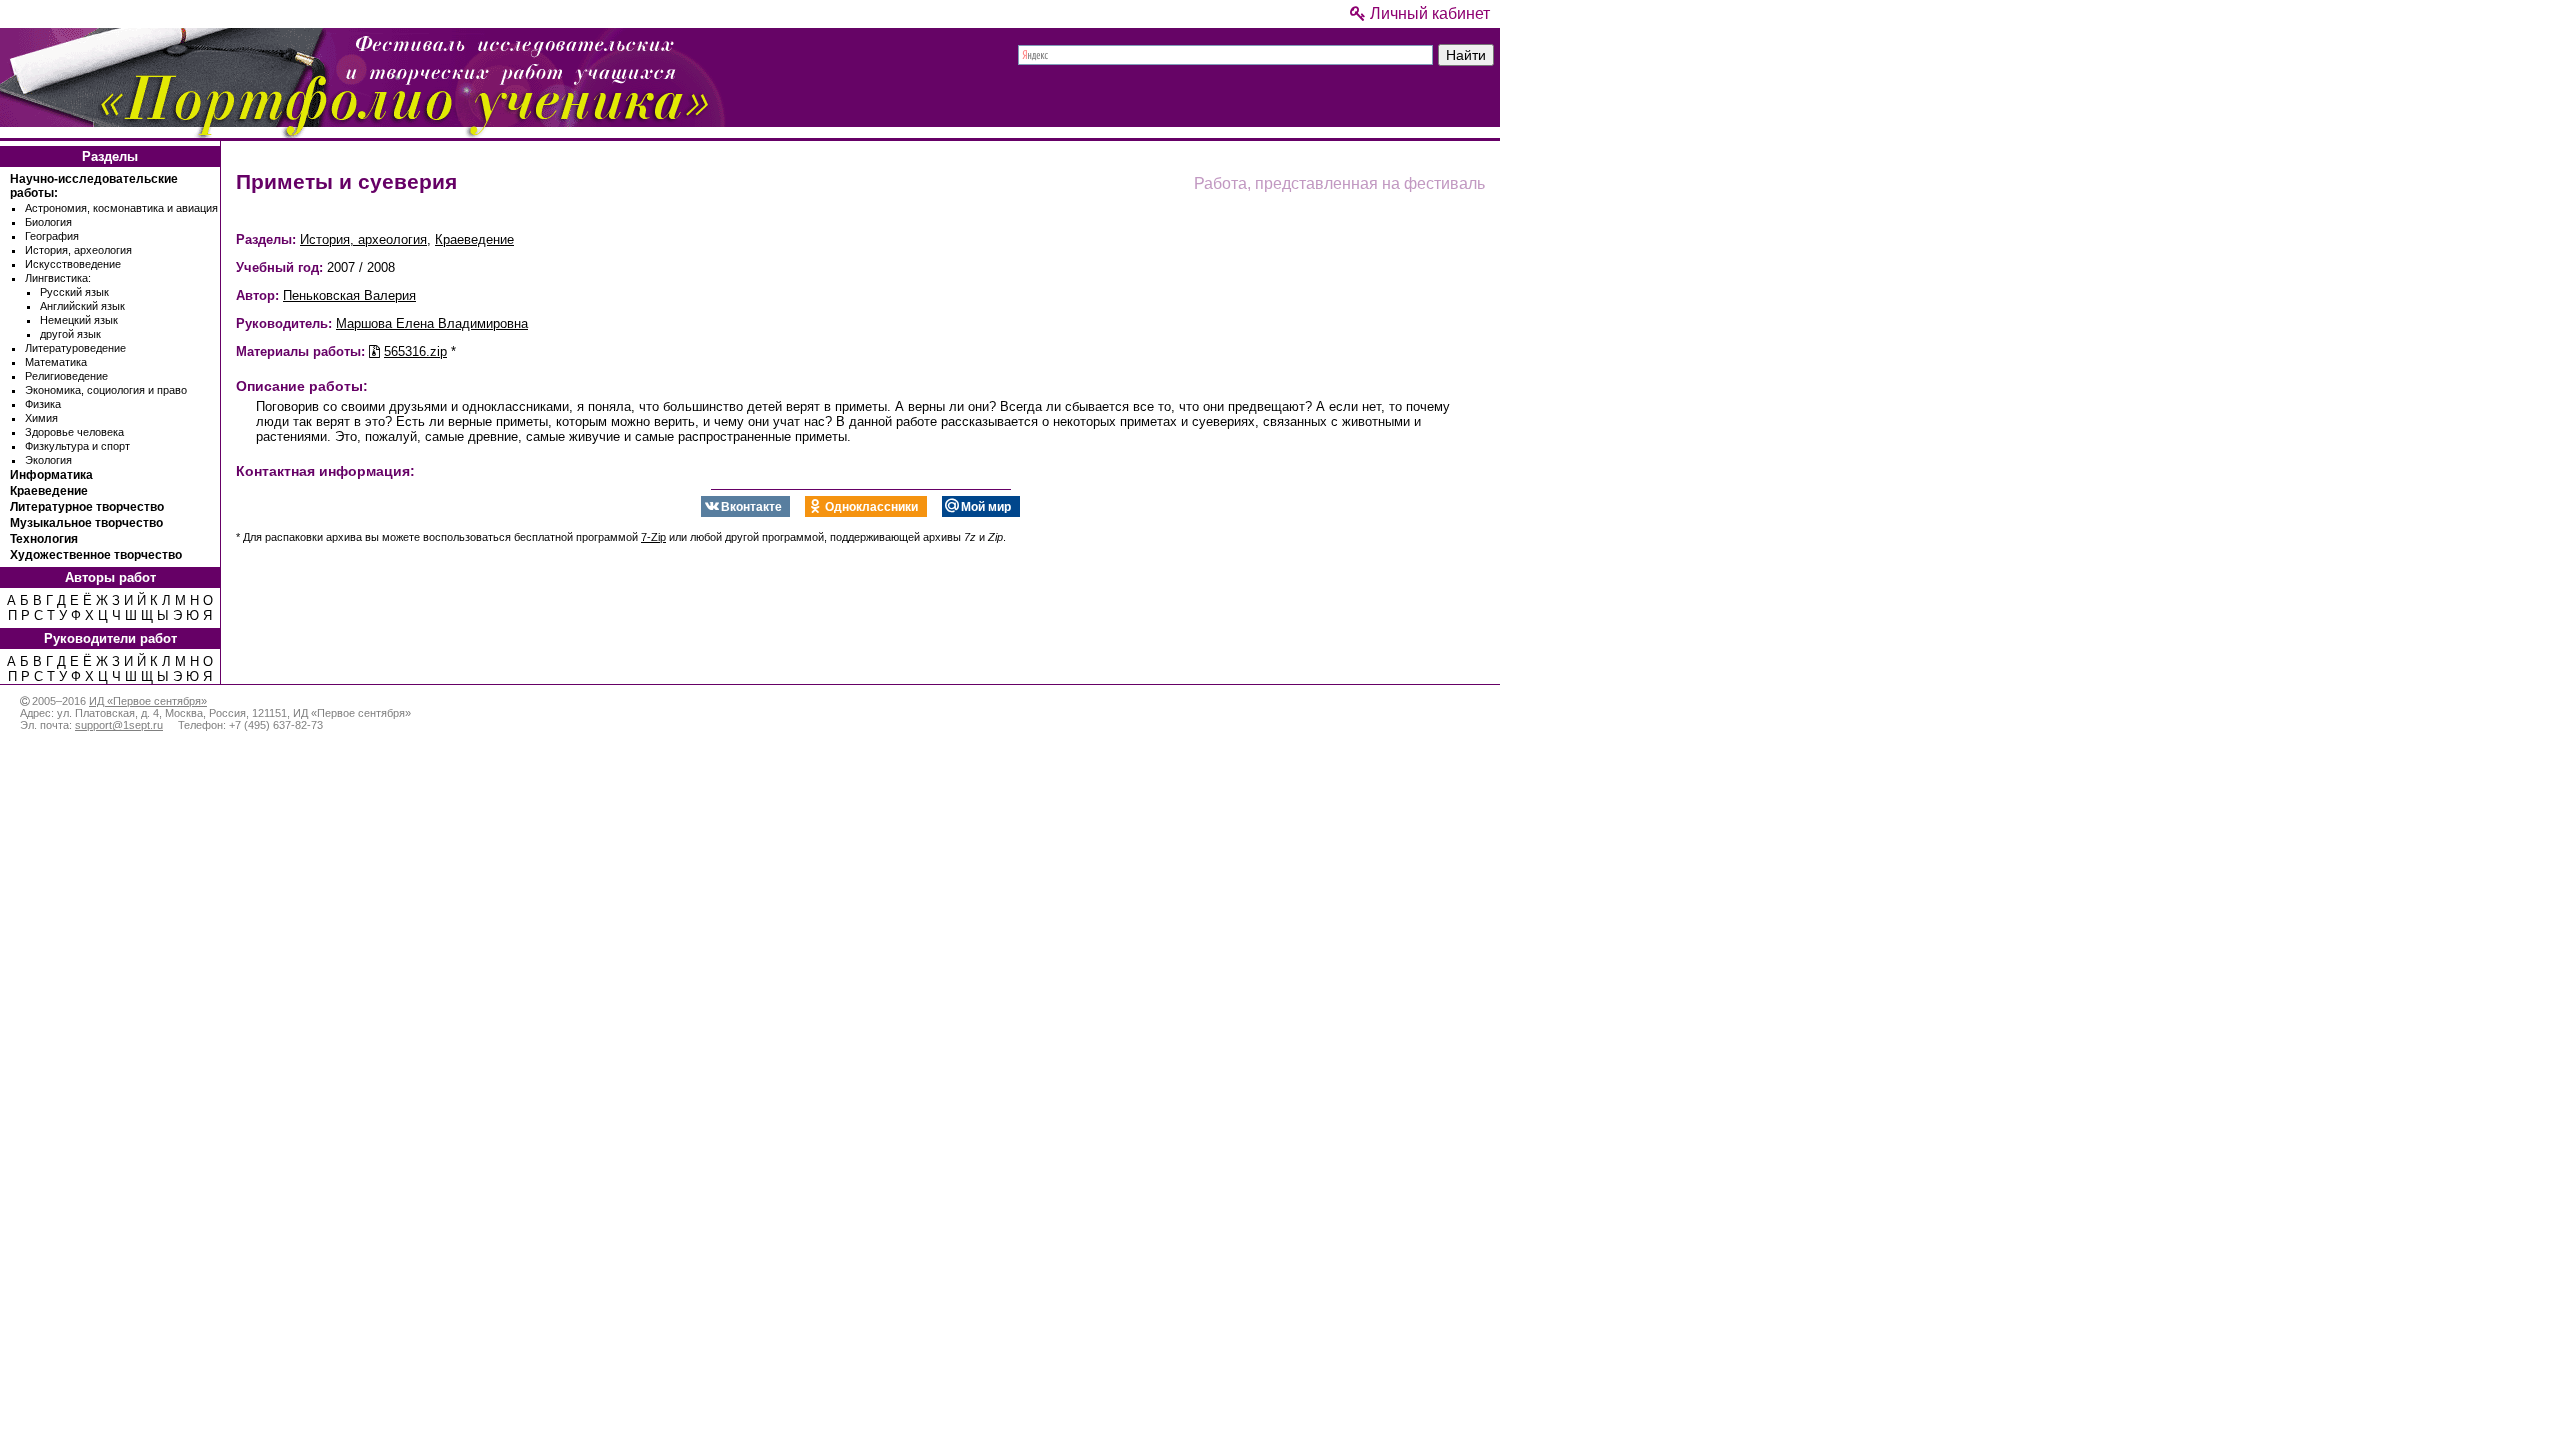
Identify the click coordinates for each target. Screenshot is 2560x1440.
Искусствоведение (73, 264)
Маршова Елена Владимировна (432, 323)
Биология (48, 222)
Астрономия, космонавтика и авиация (121, 208)
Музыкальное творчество (86, 523)
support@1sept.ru (119, 725)
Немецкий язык (79, 320)
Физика (43, 404)
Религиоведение (66, 376)
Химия (41, 418)
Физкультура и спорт (77, 446)
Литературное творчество (87, 507)
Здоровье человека (74, 432)
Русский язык (74, 292)
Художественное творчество (96, 555)
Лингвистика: (58, 278)
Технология (44, 539)
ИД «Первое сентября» (148, 701)
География (52, 236)
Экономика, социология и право (106, 390)
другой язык (70, 334)
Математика (56, 362)
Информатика (51, 475)
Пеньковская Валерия (349, 295)
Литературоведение (75, 348)
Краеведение (49, 491)
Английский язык (82, 306)
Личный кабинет (1428, 13)
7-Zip (653, 537)
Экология (48, 460)
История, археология (78, 250)
